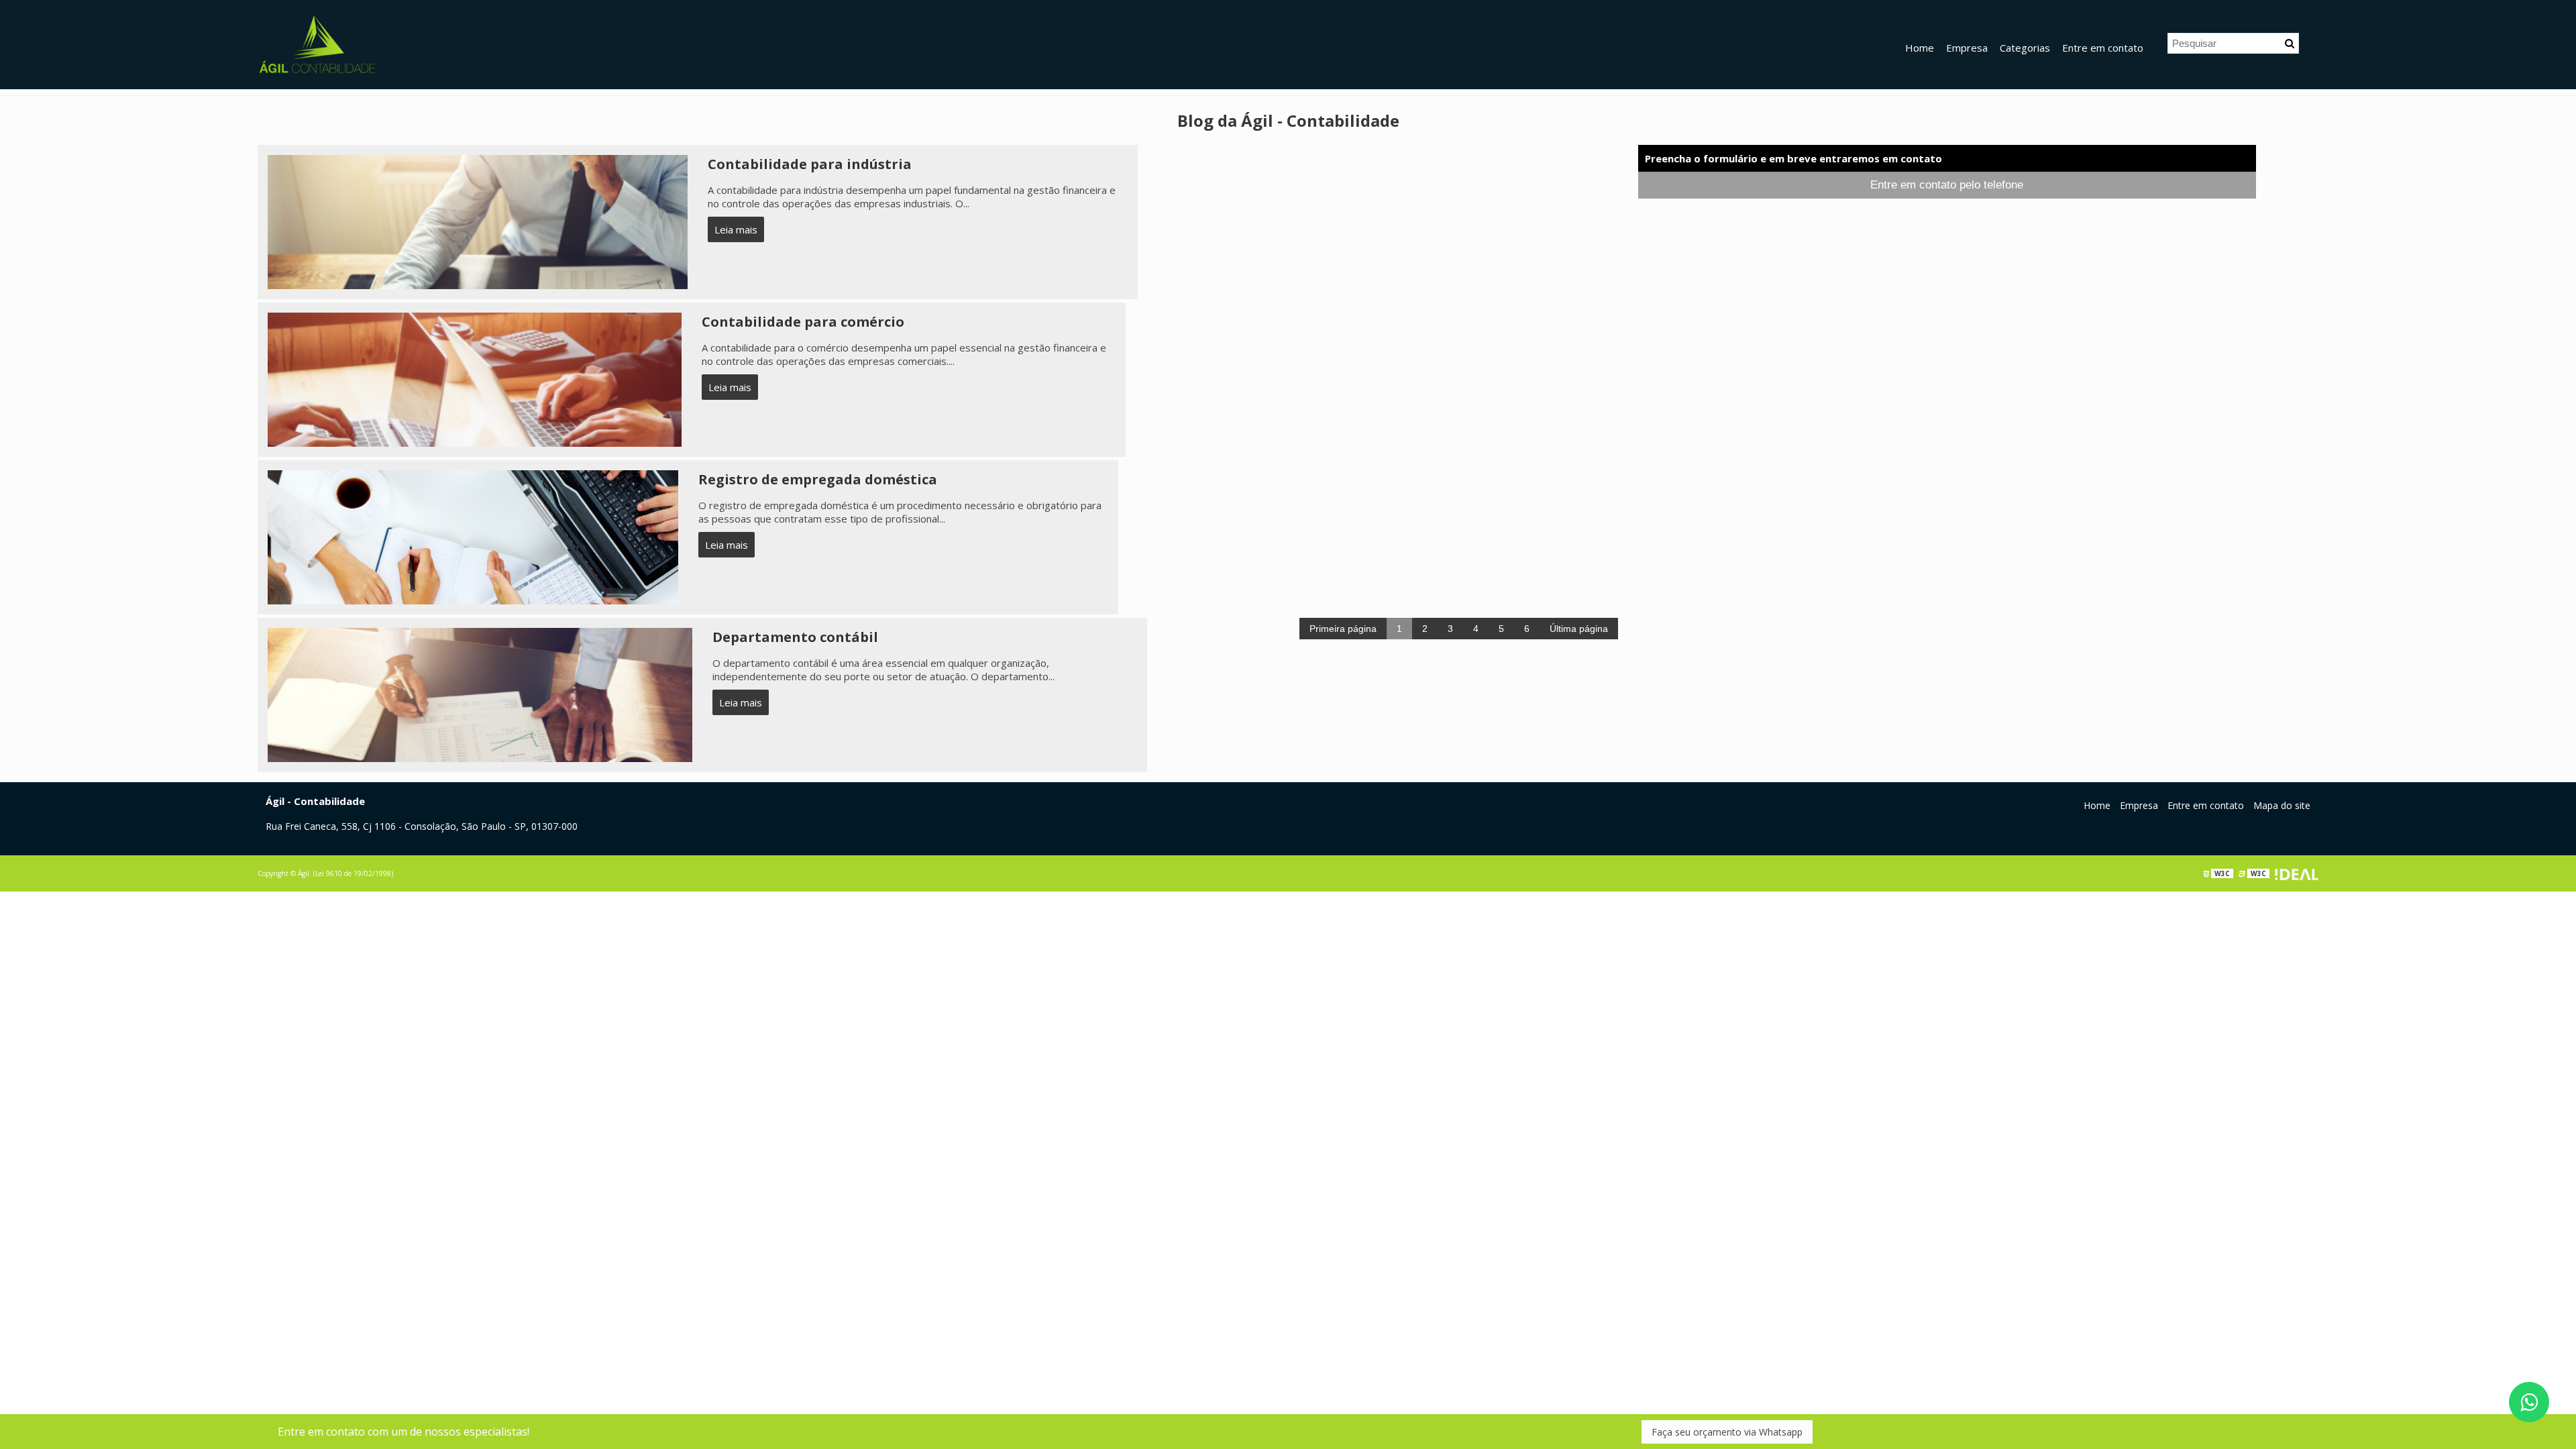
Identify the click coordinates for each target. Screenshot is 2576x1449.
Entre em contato (2103, 48)
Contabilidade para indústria (810, 164)
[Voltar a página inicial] (318, 44)
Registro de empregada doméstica (818, 479)
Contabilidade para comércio (803, 322)
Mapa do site (2282, 805)
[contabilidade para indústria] (478, 221)
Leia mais (736, 229)
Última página (1579, 629)
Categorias (2025, 48)
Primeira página (1343, 629)
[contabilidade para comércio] (475, 378)
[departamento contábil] (480, 694)
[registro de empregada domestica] (473, 536)
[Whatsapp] (2529, 1402)
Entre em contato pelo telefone (1947, 185)
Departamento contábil (795, 637)
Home (1920, 48)
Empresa (1967, 48)
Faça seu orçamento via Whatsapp (1727, 1432)
